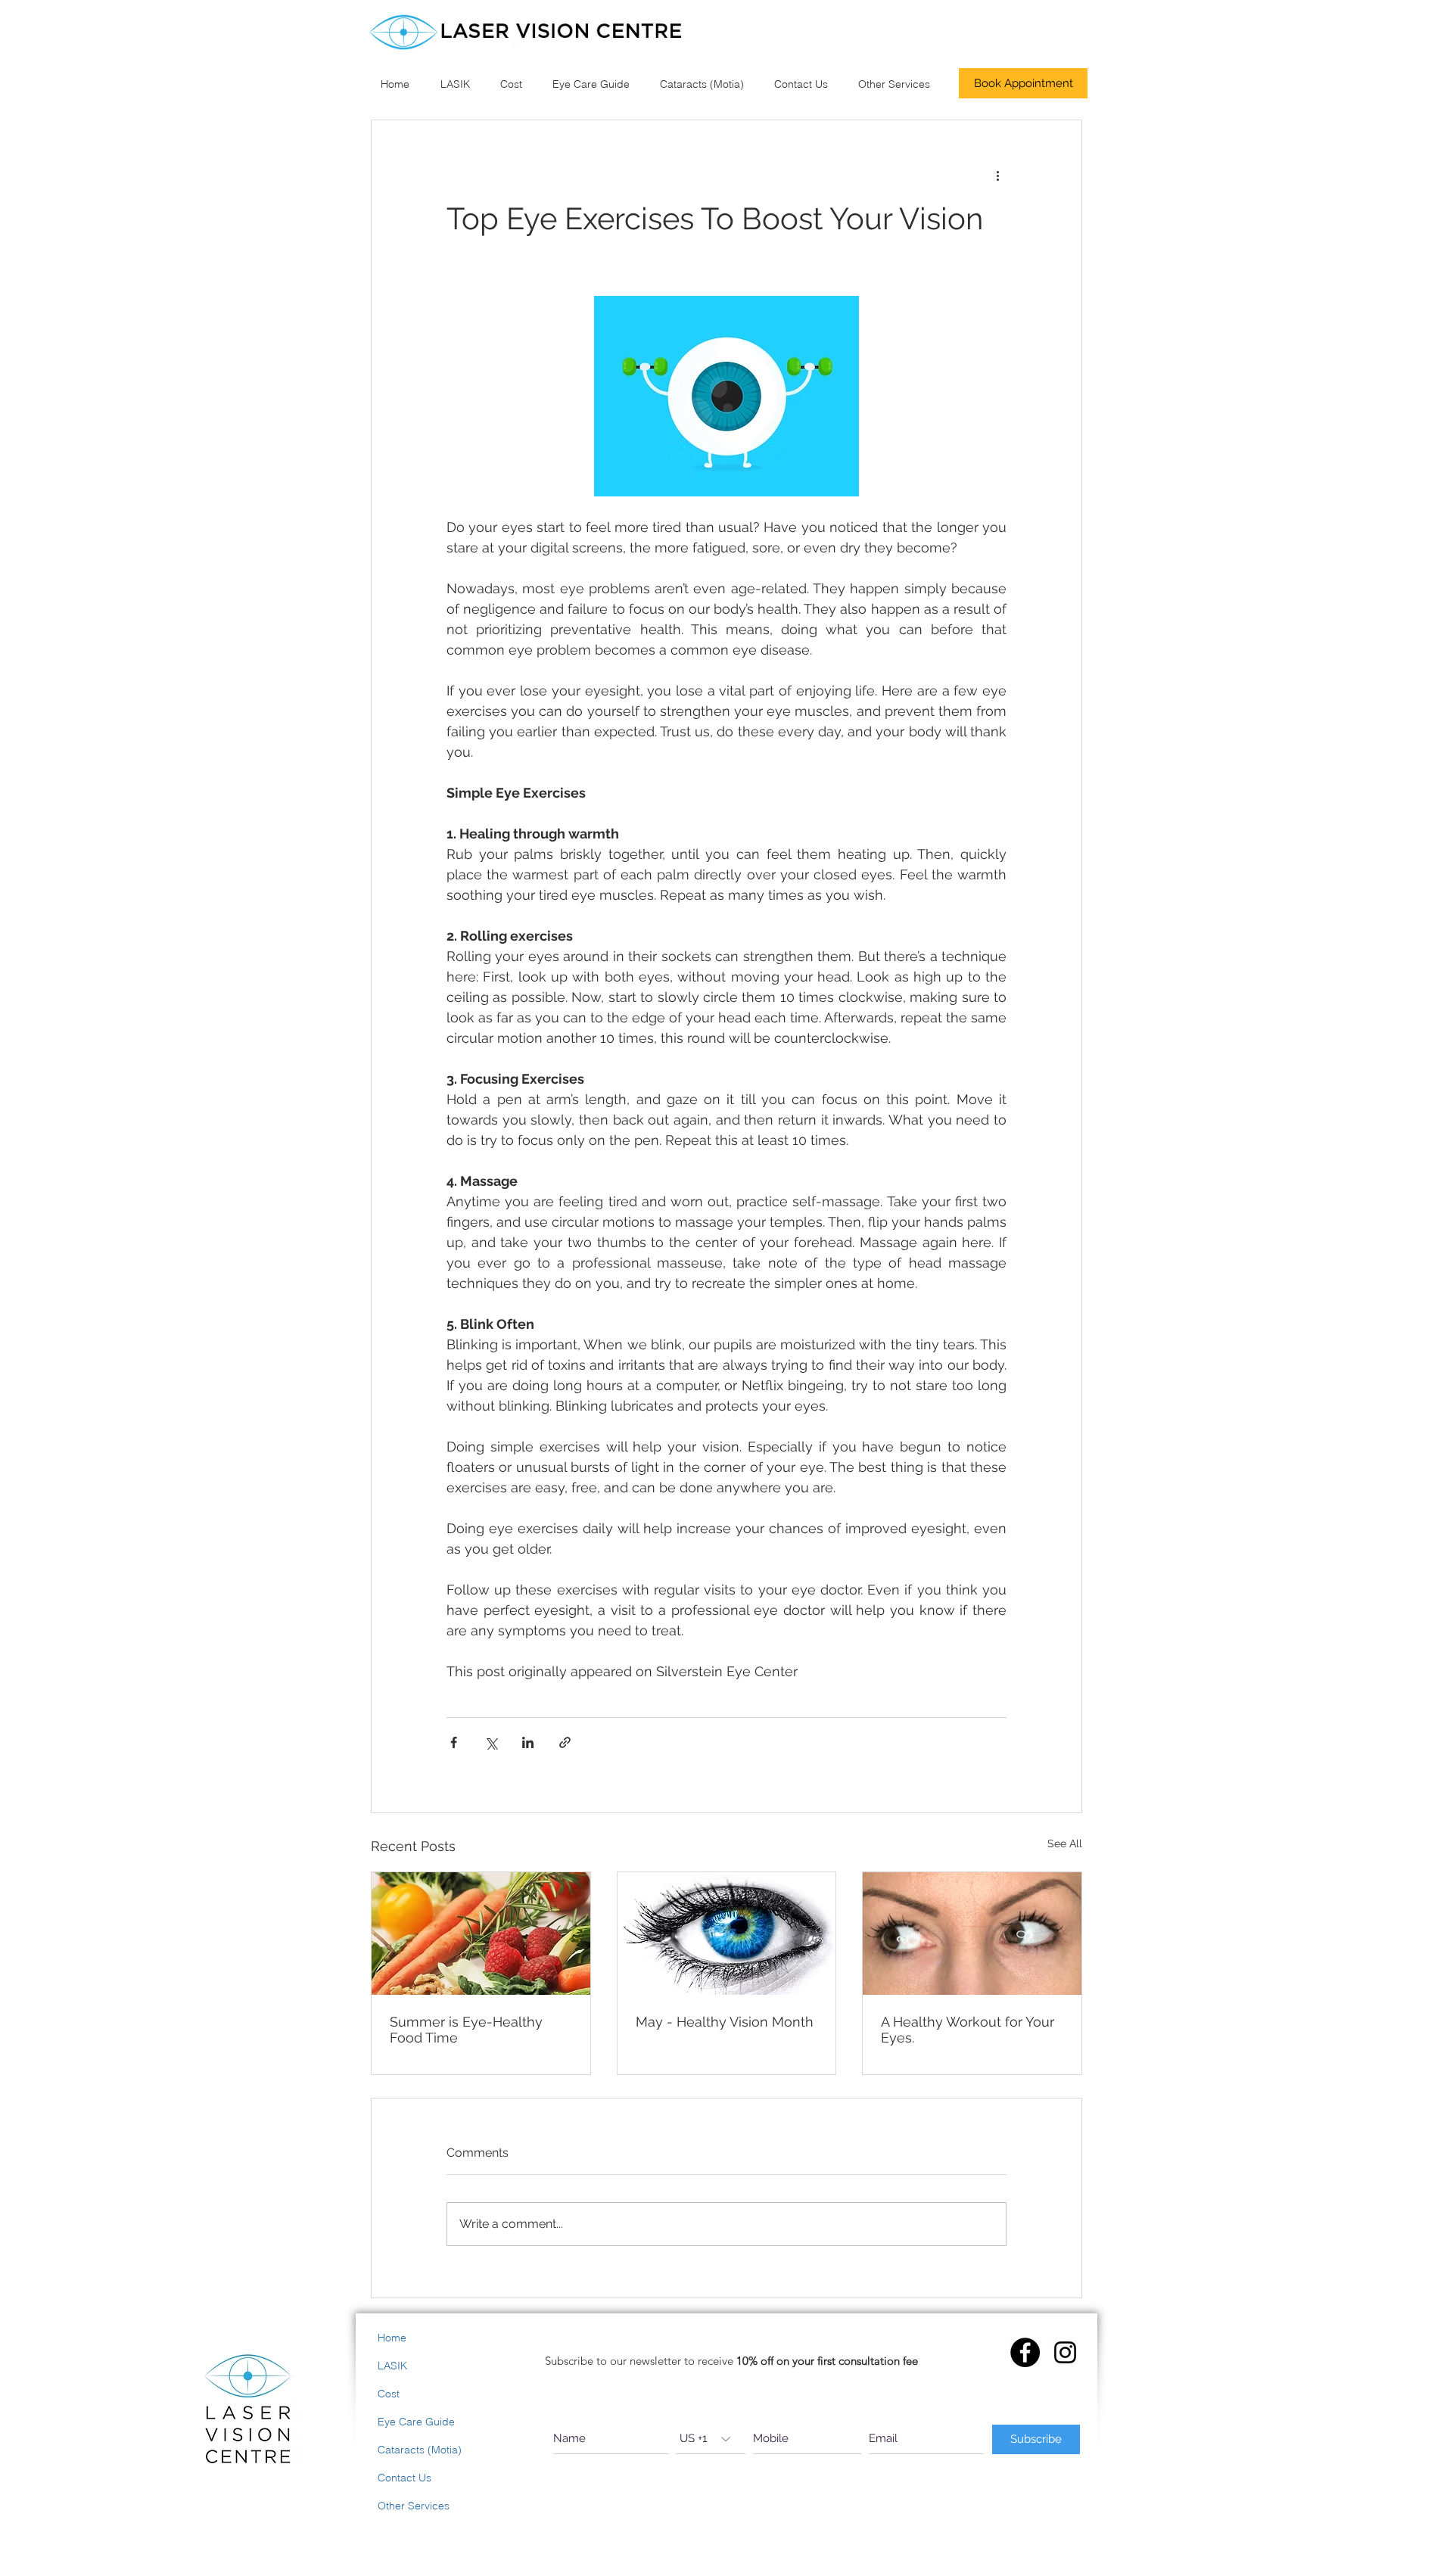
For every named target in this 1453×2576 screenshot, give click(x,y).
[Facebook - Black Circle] (1025, 2352)
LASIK (392, 2366)
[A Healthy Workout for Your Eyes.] (972, 1934)
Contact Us (404, 2478)
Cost (389, 2394)
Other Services (414, 2506)
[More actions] (997, 175)
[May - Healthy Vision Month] (727, 1934)
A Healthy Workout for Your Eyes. (968, 2030)
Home (392, 2338)
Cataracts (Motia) (420, 2450)
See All (1065, 1843)
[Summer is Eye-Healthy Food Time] (481, 1934)
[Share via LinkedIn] (528, 1742)
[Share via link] (565, 1742)
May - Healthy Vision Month (725, 2022)
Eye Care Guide (416, 2422)
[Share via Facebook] (454, 1742)
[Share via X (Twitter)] (491, 1742)
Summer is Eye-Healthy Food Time (466, 2030)
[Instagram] (1065, 2352)
